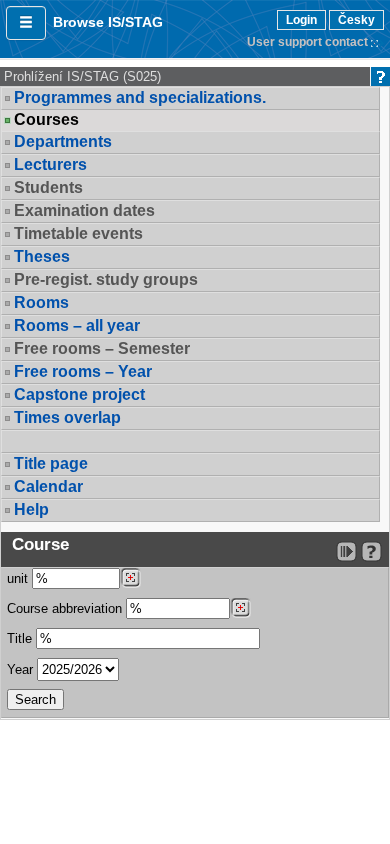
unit (17, 578)
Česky (356, 20)
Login (301, 20)
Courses (46, 120)
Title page (51, 463)
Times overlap (67, 417)
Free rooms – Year (83, 371)
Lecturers (50, 164)
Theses (42, 256)
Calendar (48, 486)
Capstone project (79, 394)
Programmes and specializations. (140, 97)
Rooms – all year (77, 325)
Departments (63, 141)
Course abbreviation (64, 608)
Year (20, 669)
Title (19, 638)
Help (31, 509)
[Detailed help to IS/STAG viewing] (371, 551)
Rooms (41, 302)
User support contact (307, 42)
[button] (26, 23)
